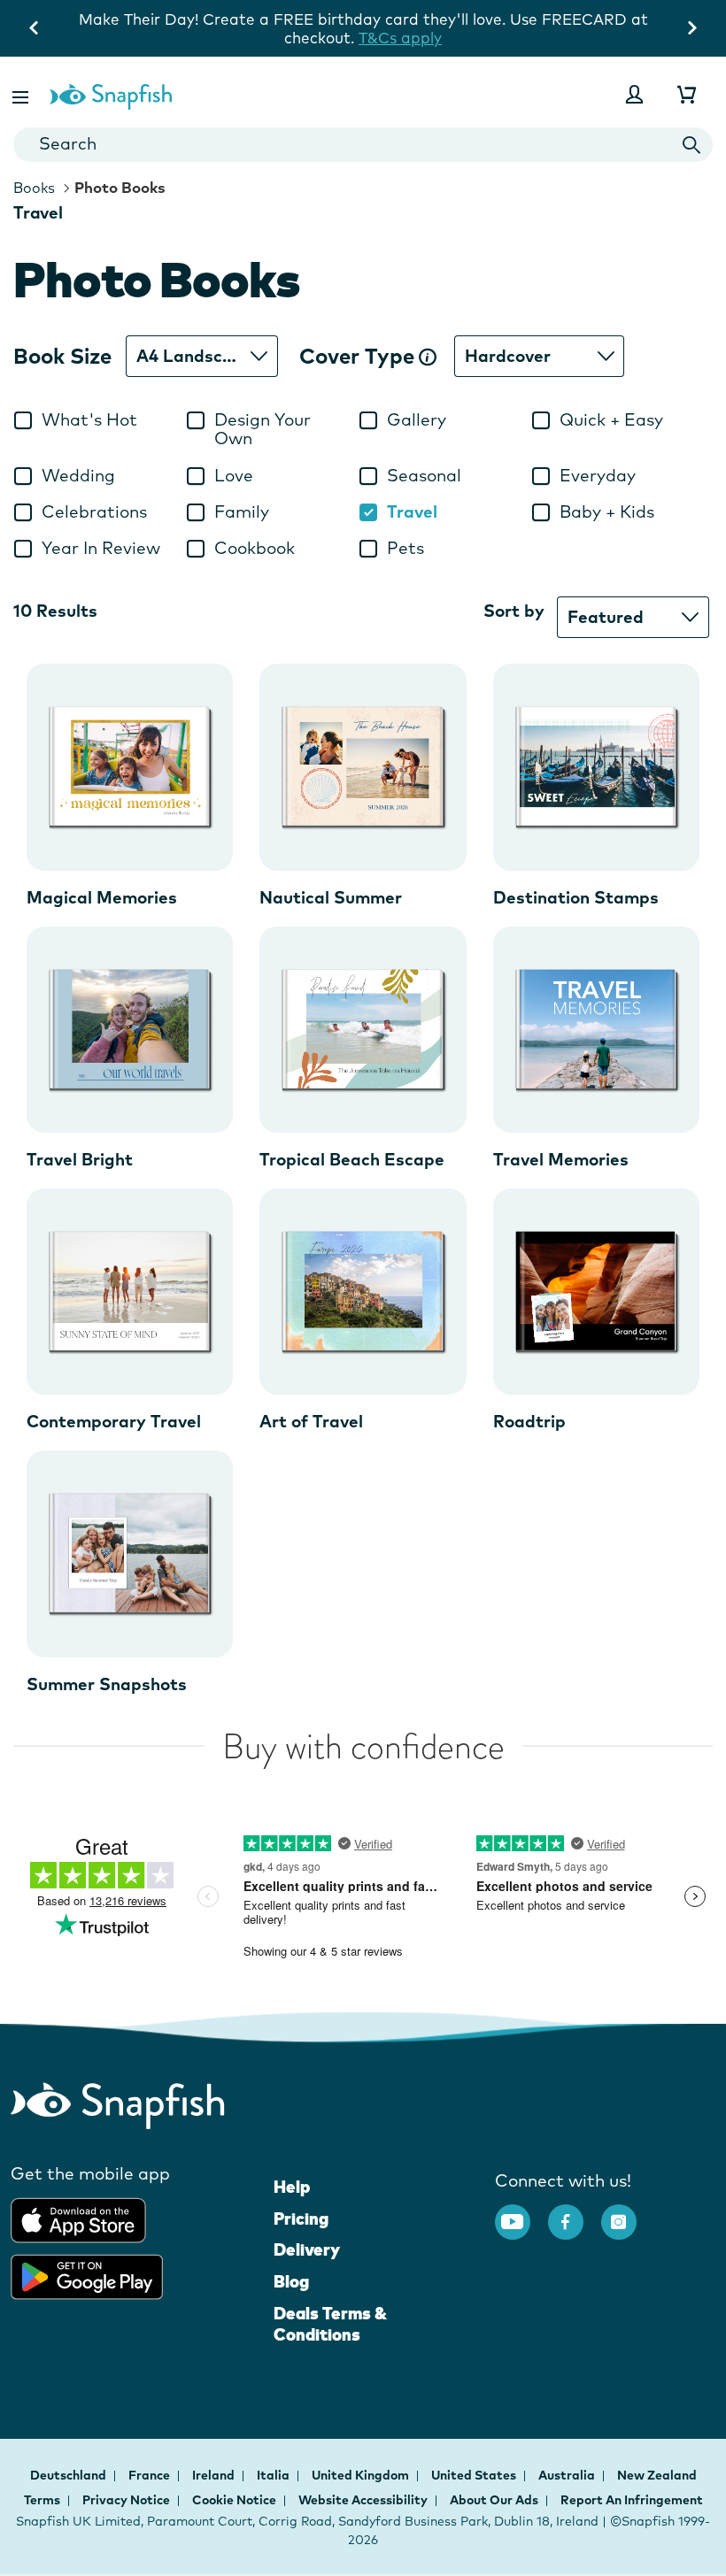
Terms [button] (42, 2500)
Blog (291, 2281)
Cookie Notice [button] (234, 2500)
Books (34, 188)
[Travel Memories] (596, 1030)
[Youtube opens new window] (521, 2213)
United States (475, 2475)
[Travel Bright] (130, 1030)
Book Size (62, 356)
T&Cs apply (400, 38)
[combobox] (363, 145)
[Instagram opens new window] (628, 2213)
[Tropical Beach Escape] (363, 1030)
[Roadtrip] (596, 1292)
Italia (274, 2475)
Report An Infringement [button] (632, 2500)
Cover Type (359, 356)
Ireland (215, 2475)
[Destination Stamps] (596, 767)
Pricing (301, 2218)
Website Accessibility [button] (363, 2500)
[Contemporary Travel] (130, 1292)
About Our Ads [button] (494, 2500)
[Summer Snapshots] (130, 1553)
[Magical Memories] (130, 767)
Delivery (307, 2249)
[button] (22, 94)
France (151, 2475)
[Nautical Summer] (363, 767)
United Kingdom (362, 2475)
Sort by (514, 611)
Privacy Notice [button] (126, 2500)
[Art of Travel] (363, 1292)
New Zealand (657, 2475)
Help (292, 2187)
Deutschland (70, 2475)
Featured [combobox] (606, 617)
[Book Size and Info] (427, 357)
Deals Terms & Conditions (330, 2324)
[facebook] (575, 2213)
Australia (568, 2475)
